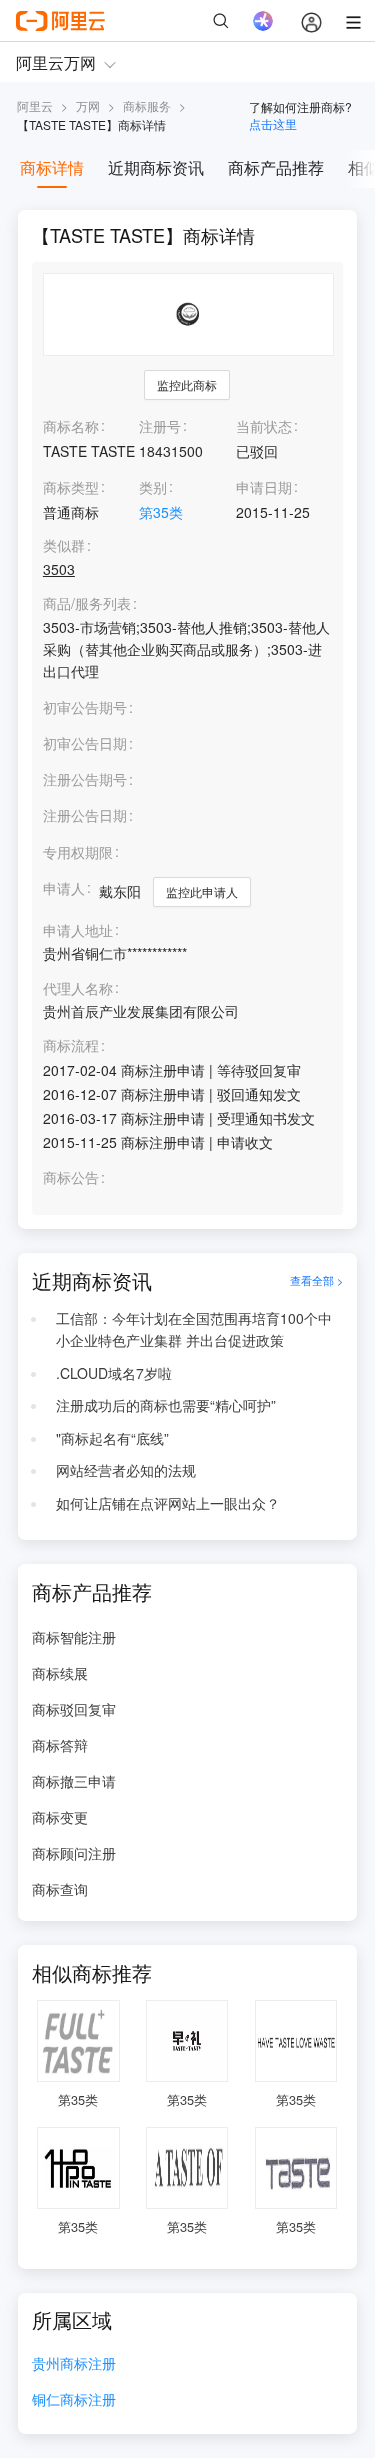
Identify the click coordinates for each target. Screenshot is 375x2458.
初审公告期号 (85, 707)
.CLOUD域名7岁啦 (114, 1373)
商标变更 (60, 1817)
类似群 (64, 545)
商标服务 (147, 105)
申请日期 (264, 487)
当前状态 (264, 426)
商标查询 (60, 1889)
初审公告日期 (85, 743)
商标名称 (71, 426)
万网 (88, 105)
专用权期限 (78, 852)
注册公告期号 (85, 779)
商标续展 (60, 1673)
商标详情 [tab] (52, 167)
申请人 (64, 888)
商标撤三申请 (74, 1781)
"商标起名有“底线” (112, 1438)
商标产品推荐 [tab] (276, 167)
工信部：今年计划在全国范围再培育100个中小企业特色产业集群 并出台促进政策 (194, 1329)
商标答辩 (60, 1745)
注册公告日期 (85, 815)
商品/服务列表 (87, 603)
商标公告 (71, 1177)
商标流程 (71, 1045)
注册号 (160, 426)
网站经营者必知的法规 (126, 1470)
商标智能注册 (74, 1637)
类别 (153, 487)
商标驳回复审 (74, 1709)
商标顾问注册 (74, 1853)
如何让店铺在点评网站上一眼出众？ (168, 1503)
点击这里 (273, 123)
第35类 (161, 512)
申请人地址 (78, 930)
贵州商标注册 (74, 2364)
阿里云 (35, 105)
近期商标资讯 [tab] (156, 167)
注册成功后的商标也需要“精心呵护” (166, 1405)
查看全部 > (316, 1281)
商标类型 (71, 487)
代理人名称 (78, 988)
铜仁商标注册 (74, 2400)
